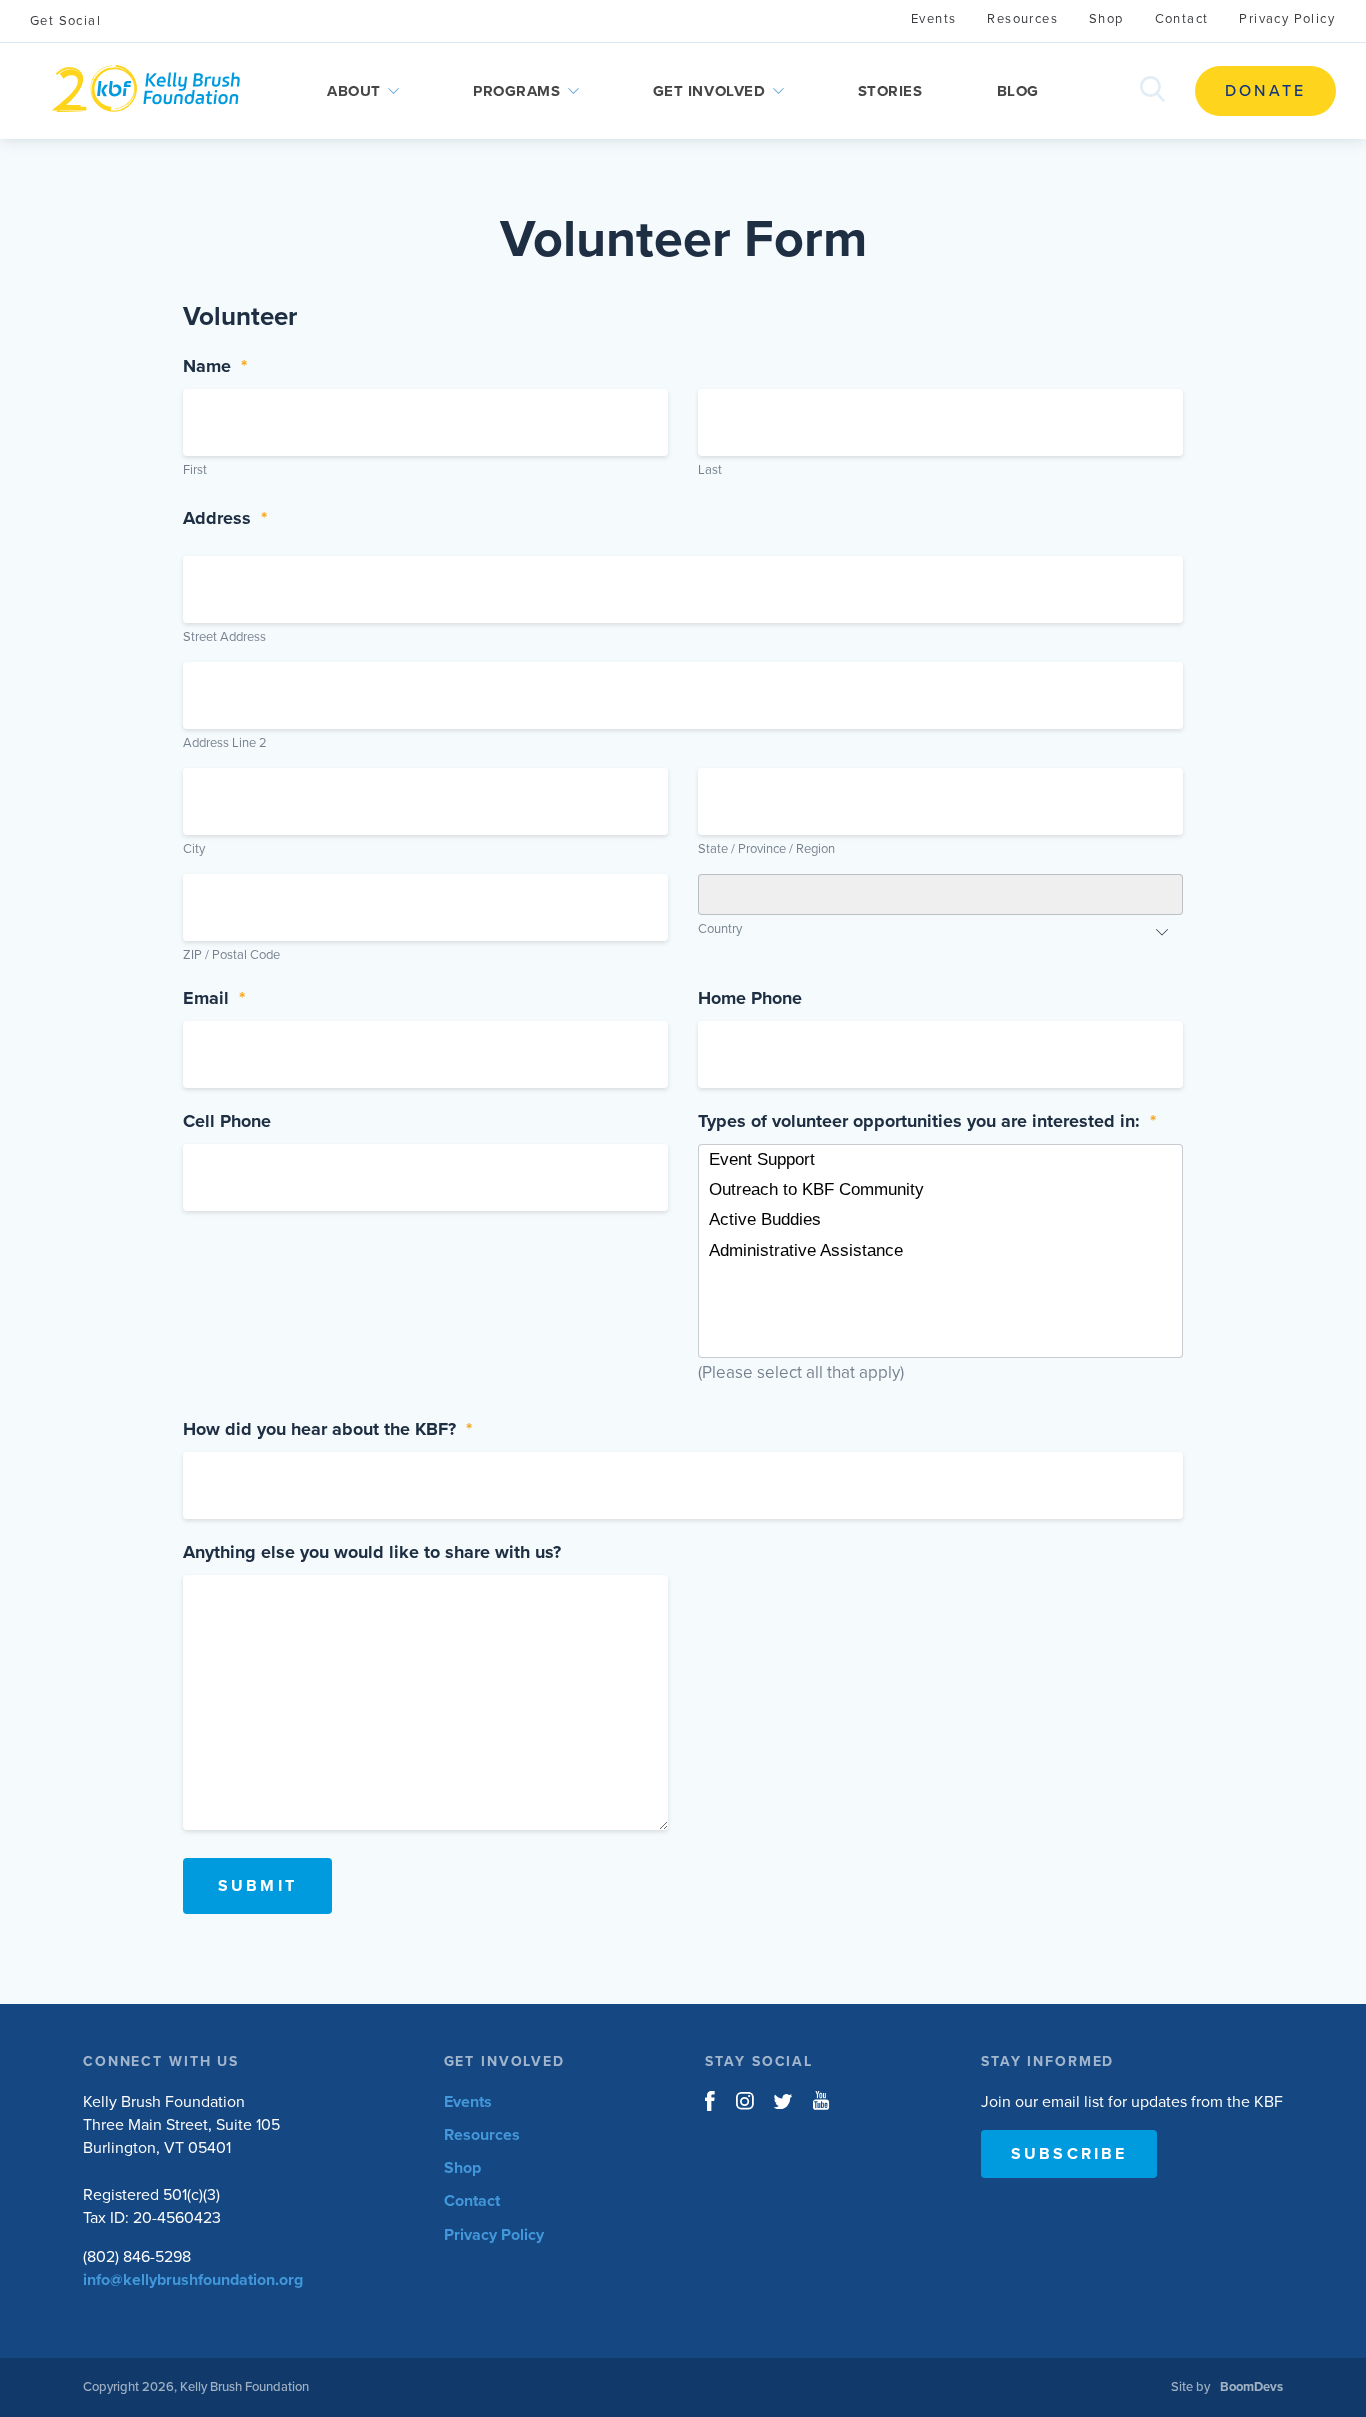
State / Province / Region (766, 849)
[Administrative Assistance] (940, 1251)
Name (215, 366)
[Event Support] (940, 1160)
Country (720, 929)
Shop (1106, 19)
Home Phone (750, 998)
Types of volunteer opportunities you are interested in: (927, 1121)
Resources (1022, 19)
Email (214, 998)
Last (710, 470)
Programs (517, 91)
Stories (890, 91)
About (354, 91)
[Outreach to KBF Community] (940, 1190)
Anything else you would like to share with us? (372, 1552)
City (194, 849)
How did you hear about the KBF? (327, 1429)
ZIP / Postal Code (231, 955)
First (195, 470)
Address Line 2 (225, 743)
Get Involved (709, 91)
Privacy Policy (1287, 19)
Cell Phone (227, 1121)
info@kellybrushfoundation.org (193, 2280)
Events (933, 19)
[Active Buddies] (940, 1220)
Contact (1182, 19)
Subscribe (1069, 2154)
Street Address (224, 637)
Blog (1018, 91)
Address (225, 518)
